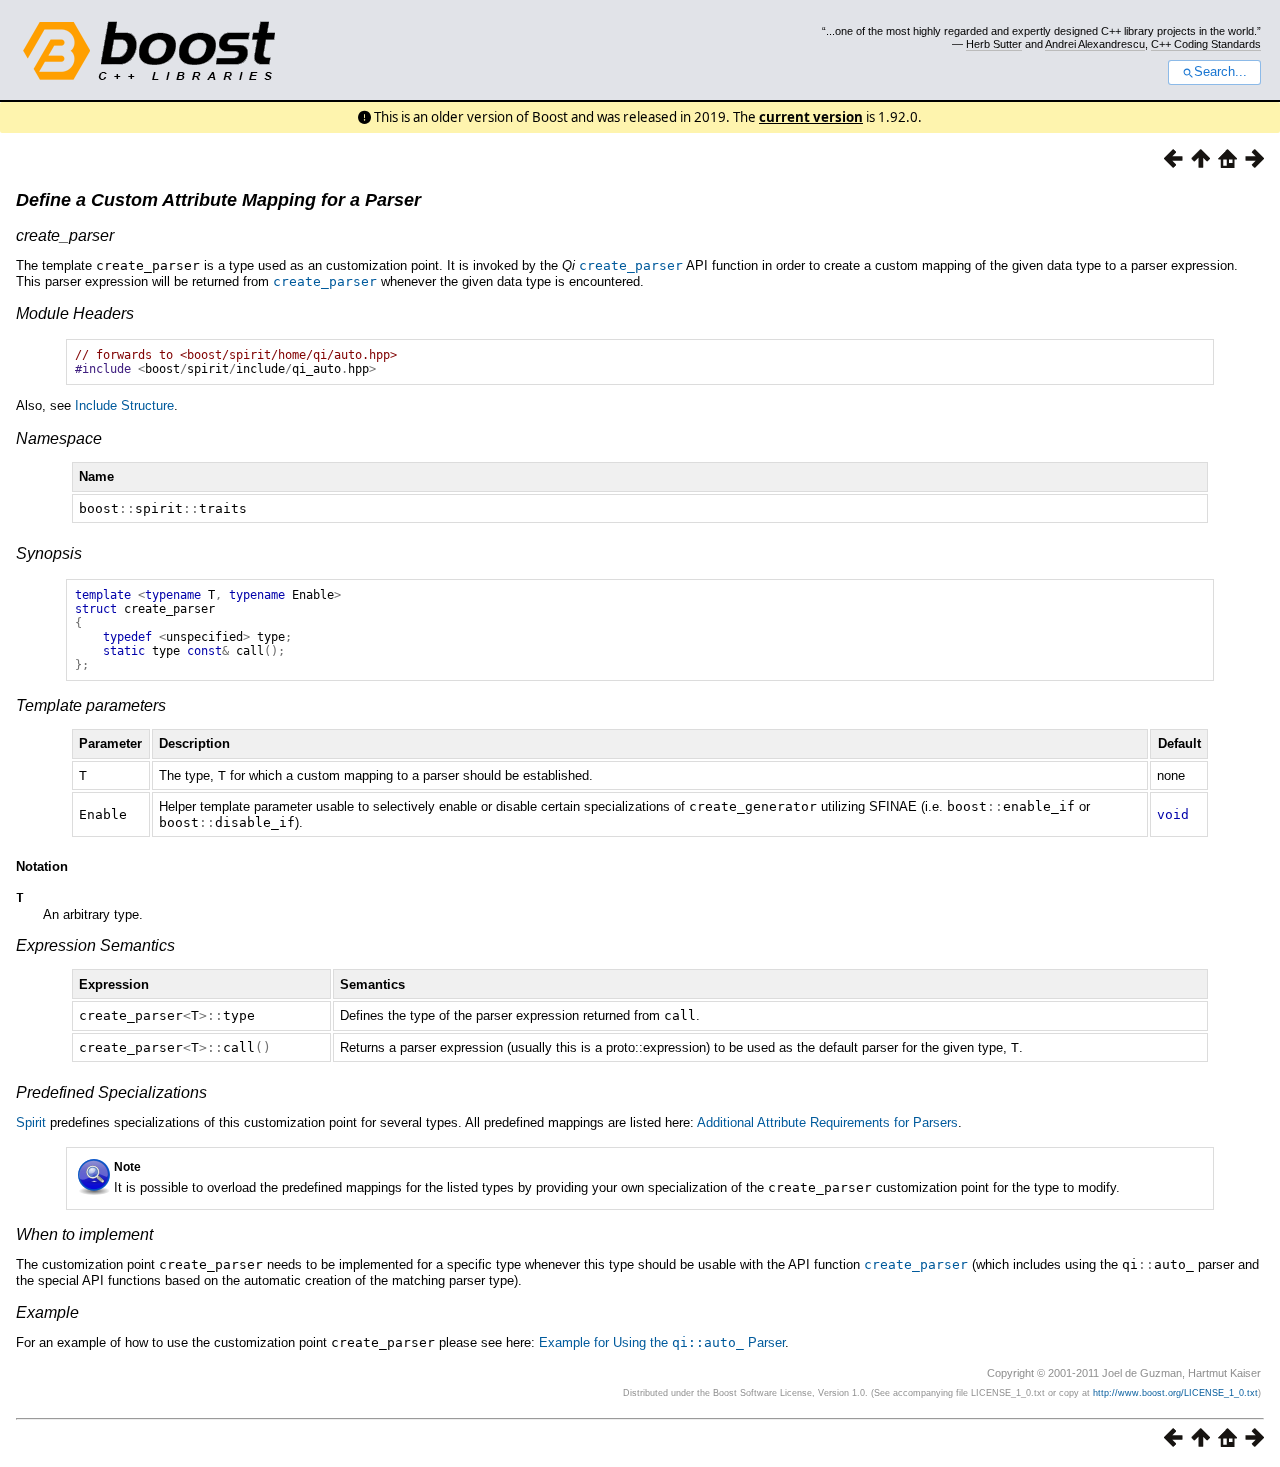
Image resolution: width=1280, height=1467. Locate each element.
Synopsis (49, 553)
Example (47, 1312)
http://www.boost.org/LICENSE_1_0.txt (1175, 1393)
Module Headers (75, 313)
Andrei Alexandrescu (1095, 44)
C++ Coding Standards (1206, 44)
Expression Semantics (95, 945)
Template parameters (91, 705)
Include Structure (124, 405)
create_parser (65, 235)
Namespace (59, 438)
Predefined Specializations (111, 1092)
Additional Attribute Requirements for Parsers (827, 1122)
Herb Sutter (994, 44)
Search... (1220, 72)
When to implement (84, 1234)
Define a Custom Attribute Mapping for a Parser (218, 200)
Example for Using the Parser (662, 1342)
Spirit (31, 1122)
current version (811, 117)
